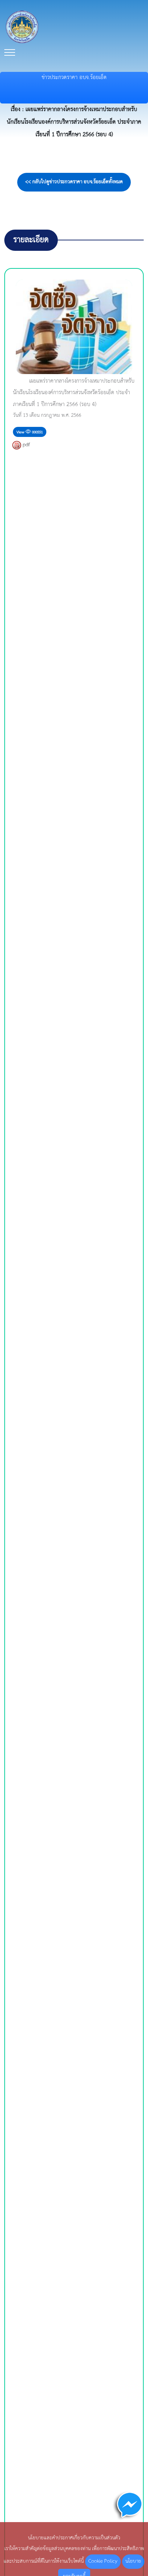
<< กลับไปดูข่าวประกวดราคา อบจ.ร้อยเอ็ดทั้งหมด (74, 182)
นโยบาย (133, 2561)
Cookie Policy (103, 2561)
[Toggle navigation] (10, 53)
